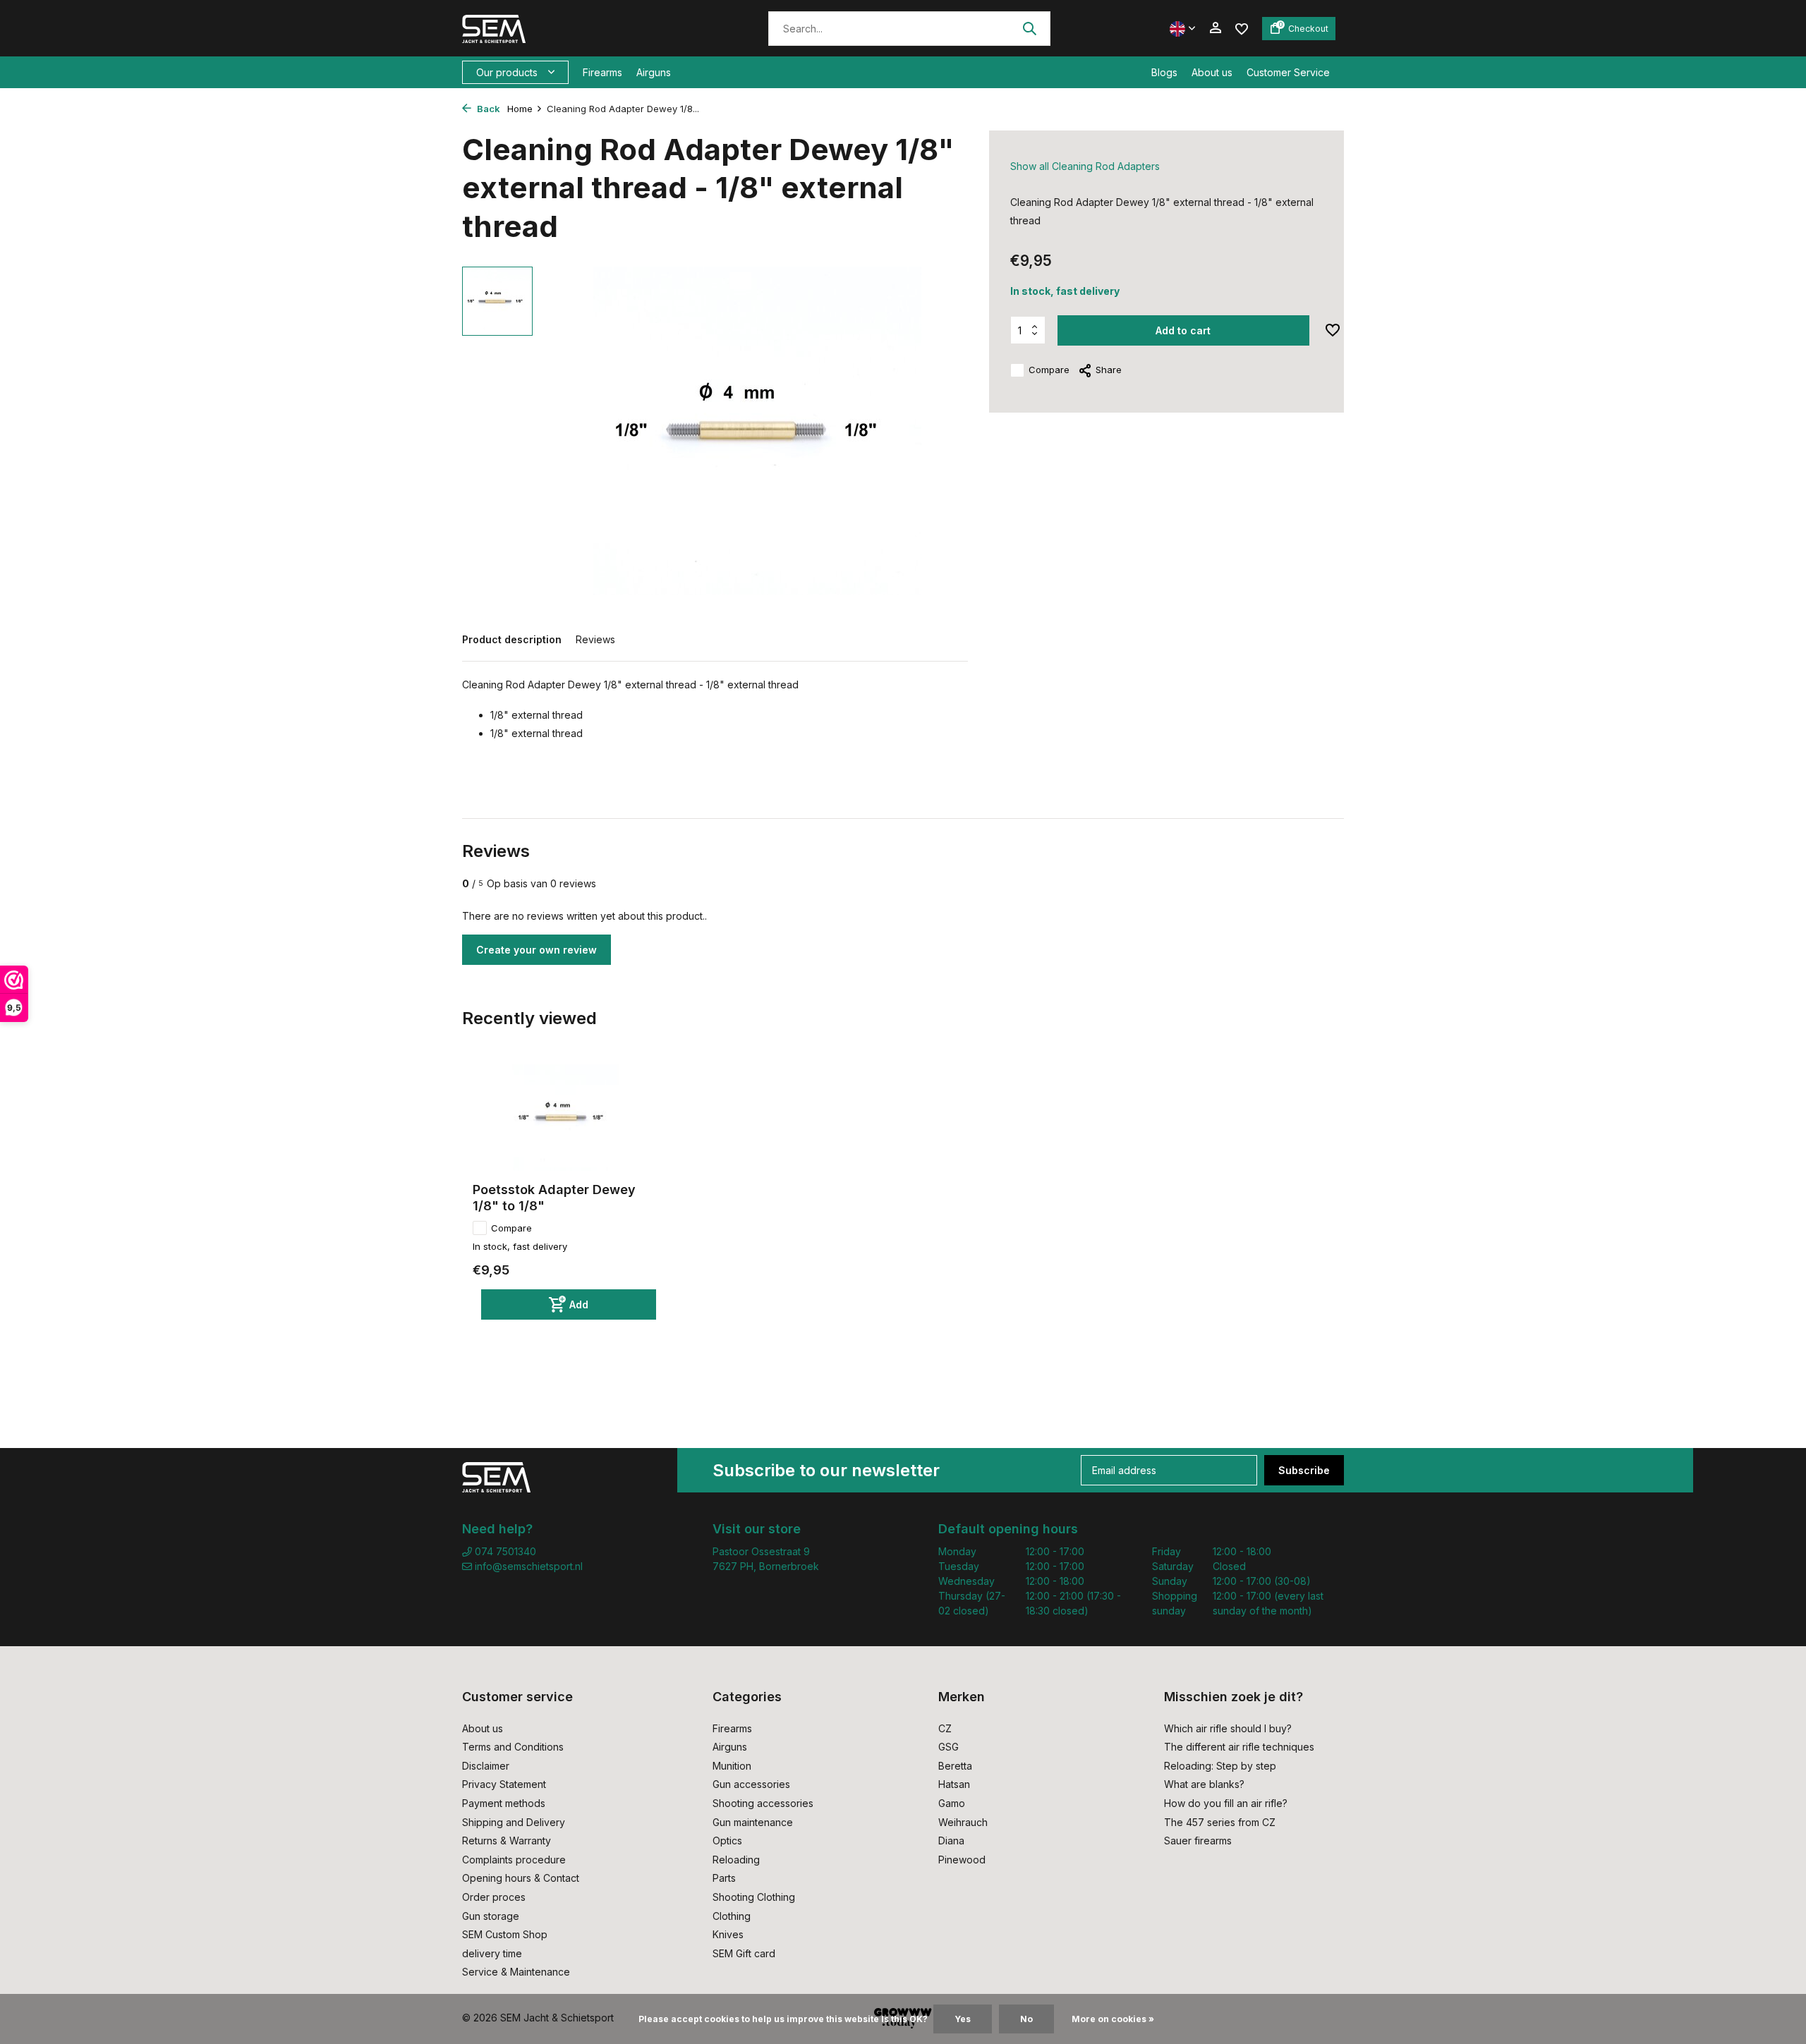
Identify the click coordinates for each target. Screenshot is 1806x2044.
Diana (951, 1841)
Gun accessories (751, 1784)
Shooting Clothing (754, 1897)
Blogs (1164, 72)
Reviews (595, 639)
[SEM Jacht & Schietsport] (559, 28)
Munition (732, 1766)
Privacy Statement (504, 1784)
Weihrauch (963, 1822)
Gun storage (491, 1916)
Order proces (494, 1897)
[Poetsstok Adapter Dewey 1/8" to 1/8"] (564, 1118)
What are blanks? (1204, 1784)
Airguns (654, 72)
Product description (512, 639)
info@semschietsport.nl (529, 1566)
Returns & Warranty (507, 1841)
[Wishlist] (1242, 28)
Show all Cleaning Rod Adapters (1085, 166)
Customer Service (1288, 72)
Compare (1049, 370)
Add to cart (1183, 330)
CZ (945, 1728)
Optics (727, 1841)
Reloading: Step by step (1220, 1766)
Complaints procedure (514, 1860)
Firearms (602, 72)
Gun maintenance (753, 1822)
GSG (949, 1747)
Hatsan (954, 1784)
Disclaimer (486, 1766)
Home (520, 109)
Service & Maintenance (516, 1972)
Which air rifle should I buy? (1228, 1728)
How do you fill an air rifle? (1226, 1803)
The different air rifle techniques (1239, 1747)
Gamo (952, 1803)
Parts (724, 1878)
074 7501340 (504, 1551)
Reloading (736, 1860)
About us (1212, 72)
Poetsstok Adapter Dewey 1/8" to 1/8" (554, 1198)
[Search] (1029, 28)
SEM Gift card (744, 1953)
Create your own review (537, 950)
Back (487, 109)
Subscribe (1304, 1470)
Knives (728, 1934)
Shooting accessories (763, 1803)
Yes (963, 2019)
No (1026, 2019)
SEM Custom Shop (505, 1934)
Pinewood (962, 1860)
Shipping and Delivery (514, 1822)
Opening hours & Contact (521, 1878)
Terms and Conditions (513, 1747)
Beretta (955, 1766)
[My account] (1215, 28)
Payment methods (504, 1803)
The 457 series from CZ (1220, 1822)
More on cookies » (1113, 2019)
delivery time (492, 1953)
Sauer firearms (1198, 1841)
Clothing (732, 1916)
